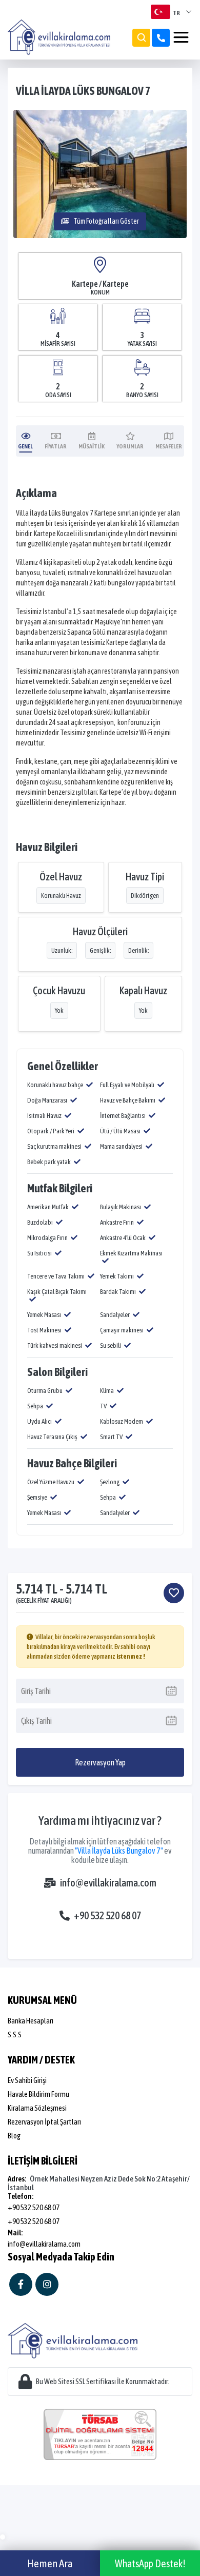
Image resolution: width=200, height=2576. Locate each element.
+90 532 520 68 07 (107, 1915)
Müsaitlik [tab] (92, 446)
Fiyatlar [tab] (56, 446)
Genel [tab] (25, 446)
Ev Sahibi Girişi (27, 2080)
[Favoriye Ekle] (174, 1593)
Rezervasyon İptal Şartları (44, 2122)
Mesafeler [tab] (169, 446)
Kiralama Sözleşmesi (37, 2108)
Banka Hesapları (31, 2021)
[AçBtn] (141, 38)
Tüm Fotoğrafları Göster (106, 221)
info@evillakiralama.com (108, 1883)
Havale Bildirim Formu (38, 2094)
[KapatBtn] (161, 38)
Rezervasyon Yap (100, 1762)
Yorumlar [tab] (130, 446)
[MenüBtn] (181, 37)
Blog (14, 2136)
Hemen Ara (50, 2563)
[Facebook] (21, 2284)
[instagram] (47, 2284)
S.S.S (15, 2034)
